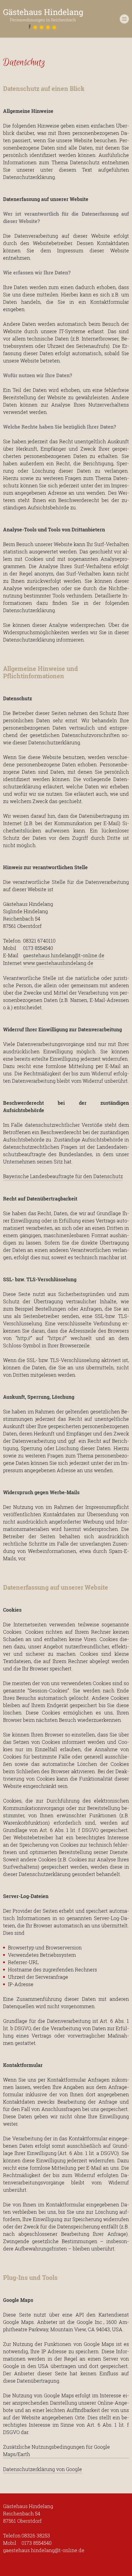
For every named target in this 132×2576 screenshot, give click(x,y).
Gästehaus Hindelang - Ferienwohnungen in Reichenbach (43, 20)
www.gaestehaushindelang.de (58, 963)
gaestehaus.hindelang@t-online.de (64, 955)
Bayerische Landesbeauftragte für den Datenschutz (63, 1176)
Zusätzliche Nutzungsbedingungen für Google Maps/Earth (56, 2450)
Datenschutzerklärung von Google (43, 2469)
